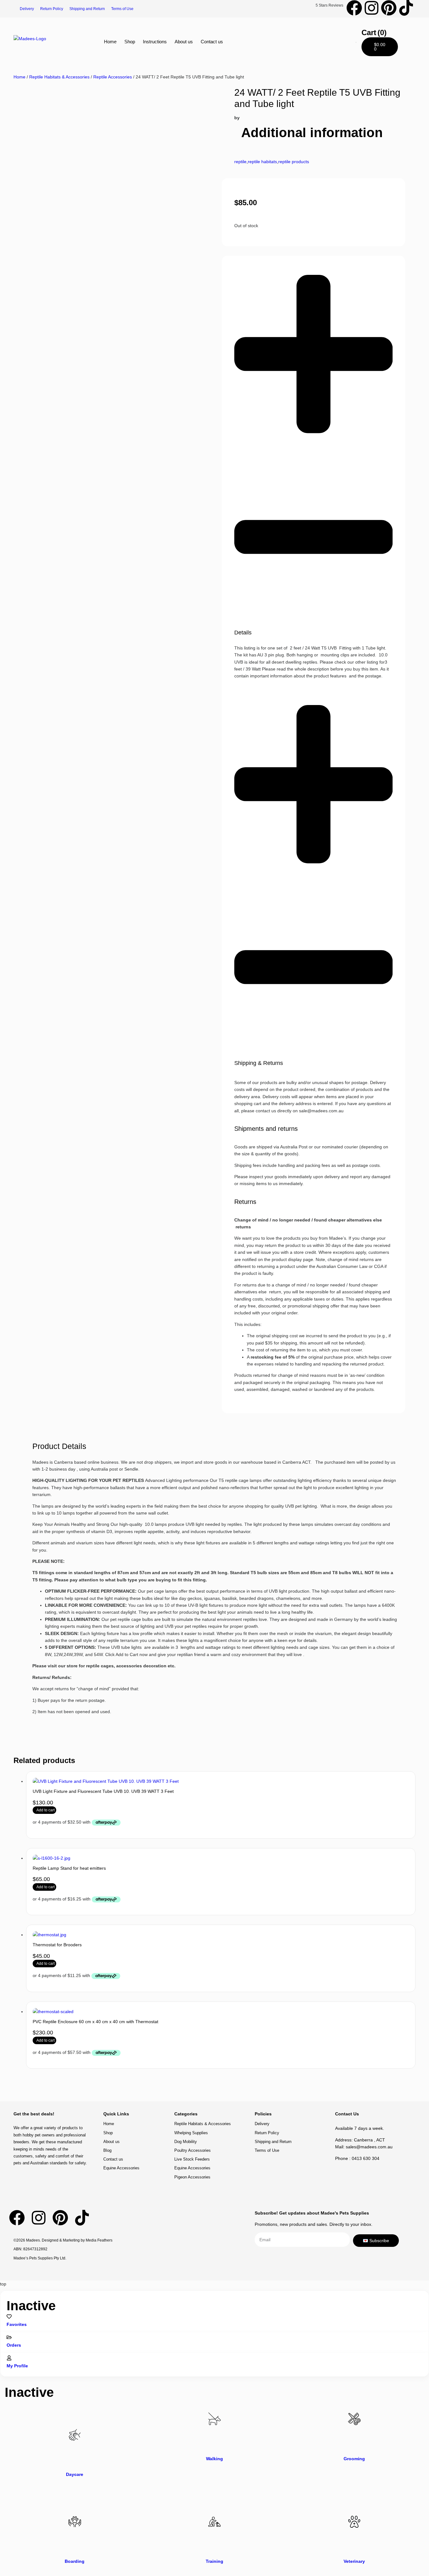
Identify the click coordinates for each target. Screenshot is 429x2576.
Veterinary (354, 2561)
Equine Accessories (121, 2168)
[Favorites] (9, 2317)
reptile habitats (262, 162)
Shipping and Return (87, 9)
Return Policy (52, 9)
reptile (240, 162)
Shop (130, 42)
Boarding (75, 2561)
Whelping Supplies (191, 2133)
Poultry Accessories (193, 2150)
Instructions (155, 42)
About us (184, 42)
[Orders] (9, 2337)
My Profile (17, 2366)
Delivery (27, 9)
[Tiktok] (406, 8)
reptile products (294, 162)
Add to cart (46, 1810)
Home (110, 42)
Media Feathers (99, 2240)
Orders (14, 2345)
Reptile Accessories (113, 77)
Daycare (75, 2474)
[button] (313, 450)
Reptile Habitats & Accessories (59, 77)
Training (215, 2561)
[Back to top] (389, 2094)
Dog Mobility (186, 2142)
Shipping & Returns (259, 1063)
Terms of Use (122, 9)
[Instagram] (372, 8)
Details (243, 633)
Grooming (354, 2459)
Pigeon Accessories (192, 2177)
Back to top (389, 2100)
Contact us (212, 42)
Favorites (17, 2324)
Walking (215, 2459)
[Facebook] (354, 8)
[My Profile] (9, 2358)
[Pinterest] (389, 8)
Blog (107, 2150)
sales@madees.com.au (369, 2147)
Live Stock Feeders (192, 2159)
